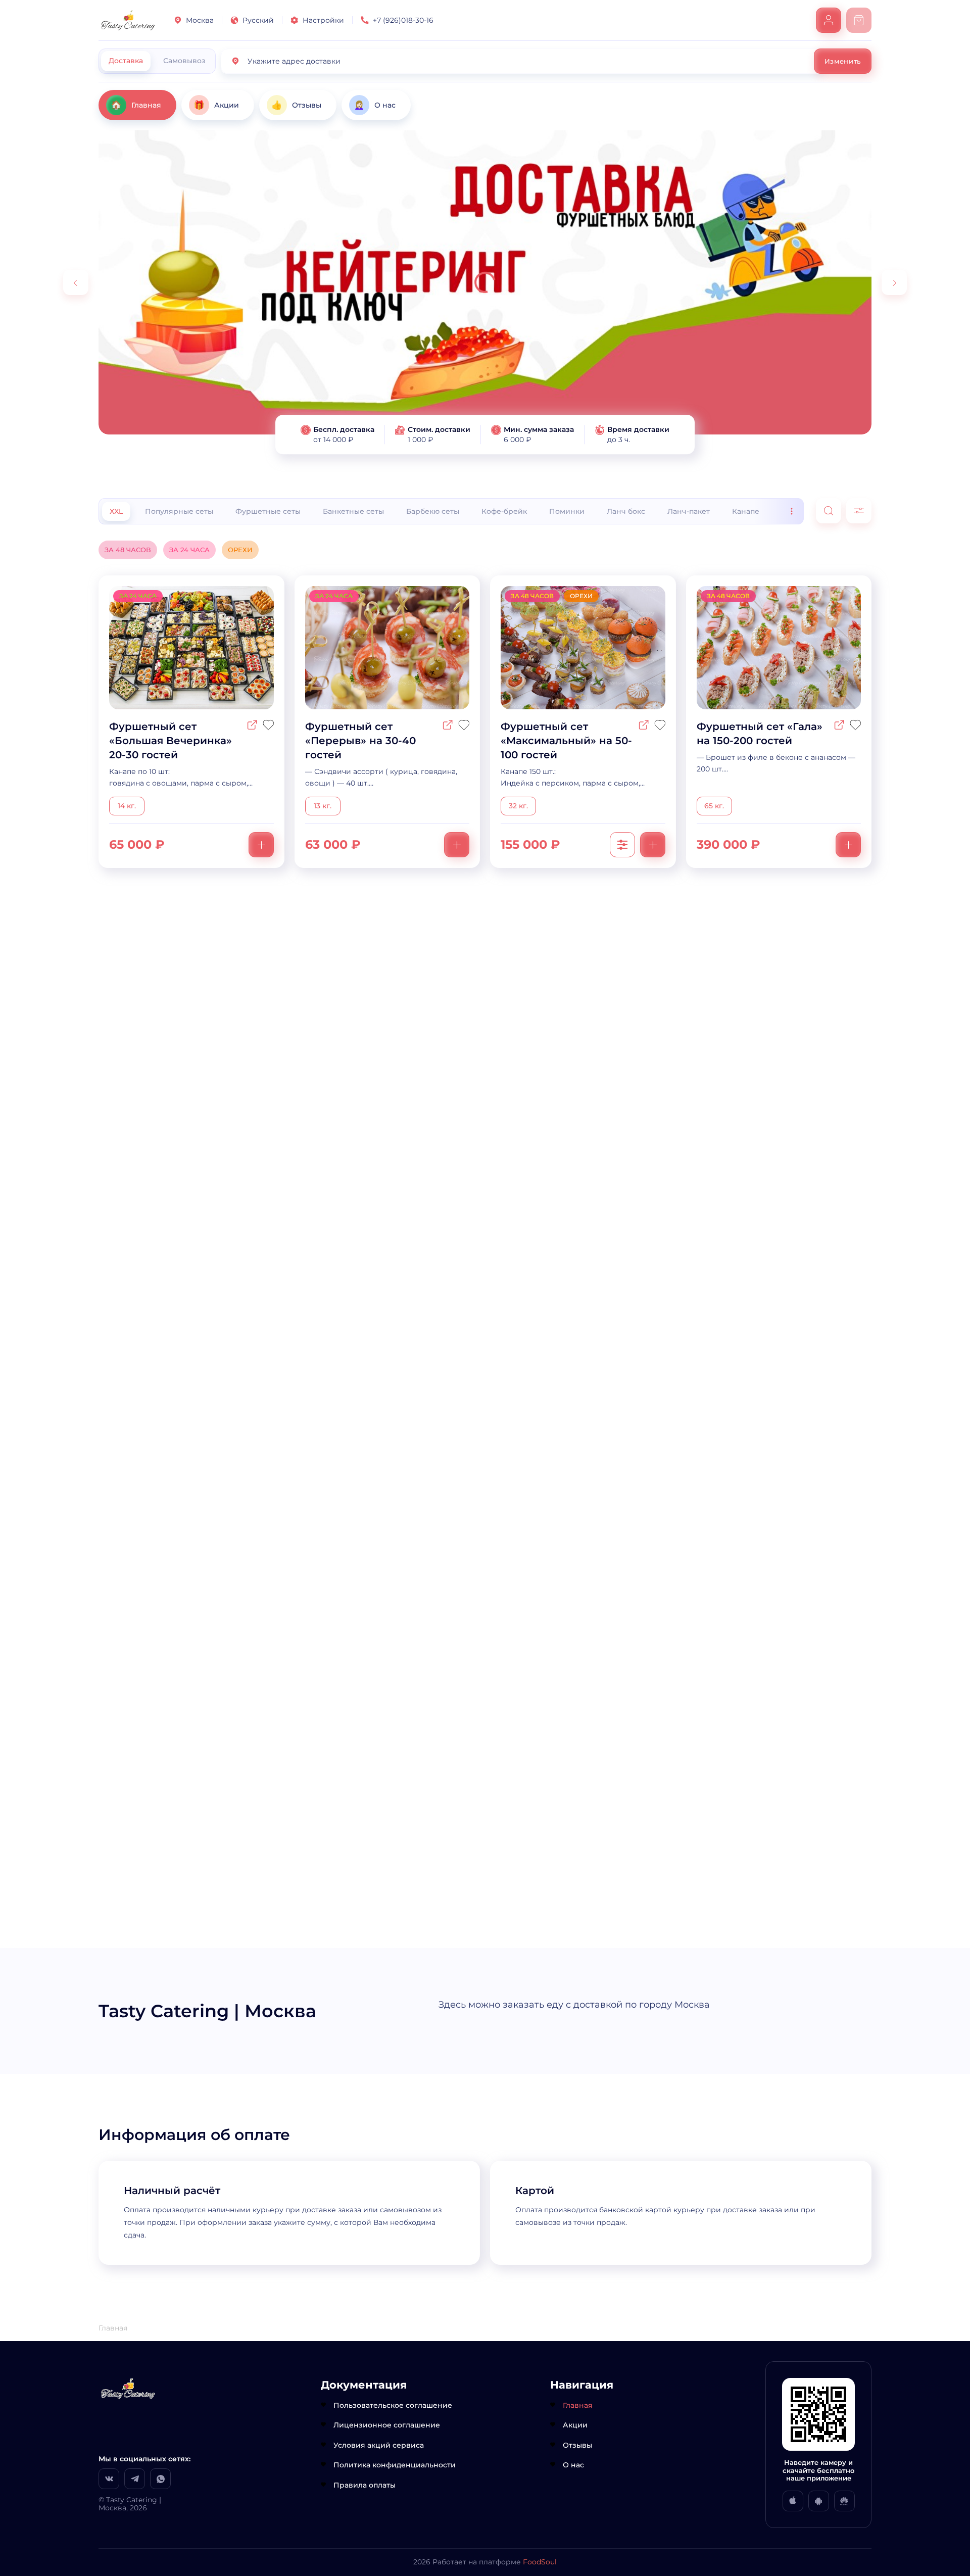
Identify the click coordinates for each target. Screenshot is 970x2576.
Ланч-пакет (689, 511)
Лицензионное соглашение (387, 2425)
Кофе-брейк (504, 511)
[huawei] (844, 2501)
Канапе (746, 511)
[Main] (128, 20)
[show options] (622, 845)
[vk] (109, 2479)
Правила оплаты (365, 2485)
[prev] (76, 282)
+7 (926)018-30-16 (403, 20)
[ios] (793, 2501)
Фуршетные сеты (268, 511)
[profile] (829, 20)
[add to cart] (261, 845)
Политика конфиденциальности (395, 2465)
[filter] (859, 511)
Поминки (567, 511)
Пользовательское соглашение (393, 2405)
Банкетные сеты (353, 511)
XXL (116, 511)
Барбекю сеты (433, 511)
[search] (829, 511)
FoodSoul (540, 2562)
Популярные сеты (179, 511)
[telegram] (135, 2479)
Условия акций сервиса (379, 2445)
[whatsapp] (160, 2479)
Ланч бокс (626, 511)
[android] (819, 2501)
